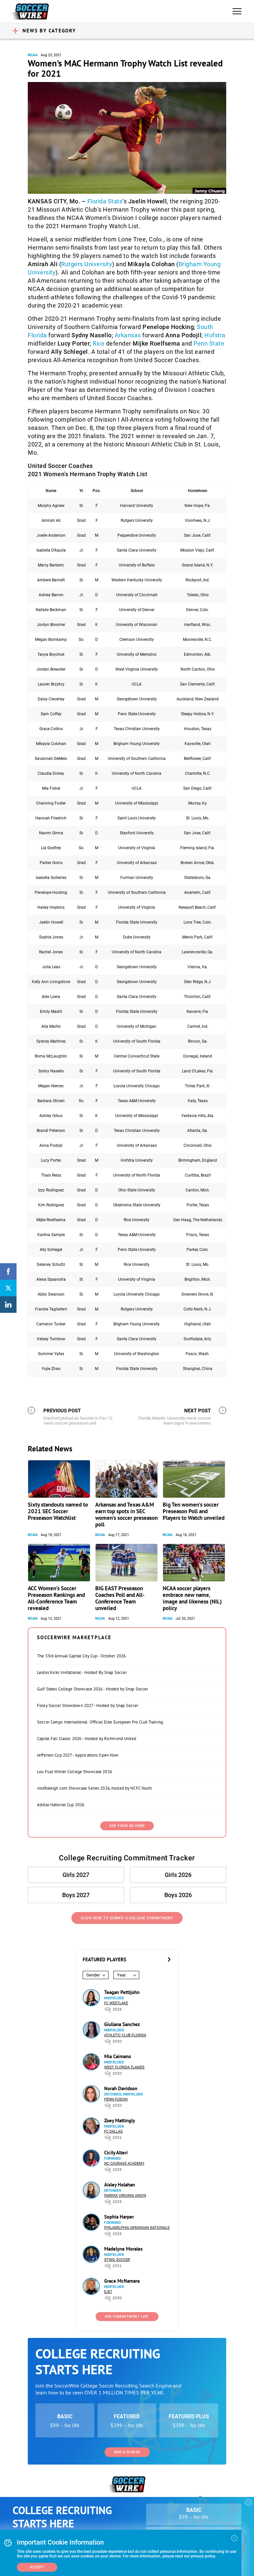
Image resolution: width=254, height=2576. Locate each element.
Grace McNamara (122, 2281)
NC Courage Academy (124, 2163)
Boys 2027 (76, 1895)
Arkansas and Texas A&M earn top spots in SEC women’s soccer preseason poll (127, 1515)
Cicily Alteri (116, 2153)
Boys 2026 (178, 1895)
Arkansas (128, 335)
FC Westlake (116, 2003)
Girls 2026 (178, 1875)
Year (121, 1975)
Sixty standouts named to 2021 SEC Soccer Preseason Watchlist (58, 1511)
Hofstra (215, 335)
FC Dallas (113, 2131)
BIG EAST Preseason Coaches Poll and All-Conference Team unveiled (120, 1598)
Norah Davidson (121, 2088)
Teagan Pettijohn (122, 1992)
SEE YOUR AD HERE (127, 1826)
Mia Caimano (118, 2056)
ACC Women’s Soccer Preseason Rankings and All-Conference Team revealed (56, 1598)
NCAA (33, 55)
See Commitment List (127, 2317)
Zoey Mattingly (120, 2120)
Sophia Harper (119, 2217)
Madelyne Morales (123, 2249)
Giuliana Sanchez (122, 2024)
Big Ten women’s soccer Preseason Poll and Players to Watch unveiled (194, 1511)
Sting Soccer (117, 2260)
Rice (99, 343)
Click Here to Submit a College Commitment (127, 1918)
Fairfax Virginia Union (125, 2196)
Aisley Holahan (120, 2185)
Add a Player (127, 2452)
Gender (93, 1975)
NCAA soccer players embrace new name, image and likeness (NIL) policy (192, 1598)
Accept (37, 2567)
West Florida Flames (124, 2067)
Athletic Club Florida (125, 2035)
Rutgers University (87, 264)
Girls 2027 (76, 1875)
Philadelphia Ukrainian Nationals (137, 2228)
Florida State (105, 201)
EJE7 (108, 2292)
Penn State (209, 343)
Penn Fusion (116, 2099)
